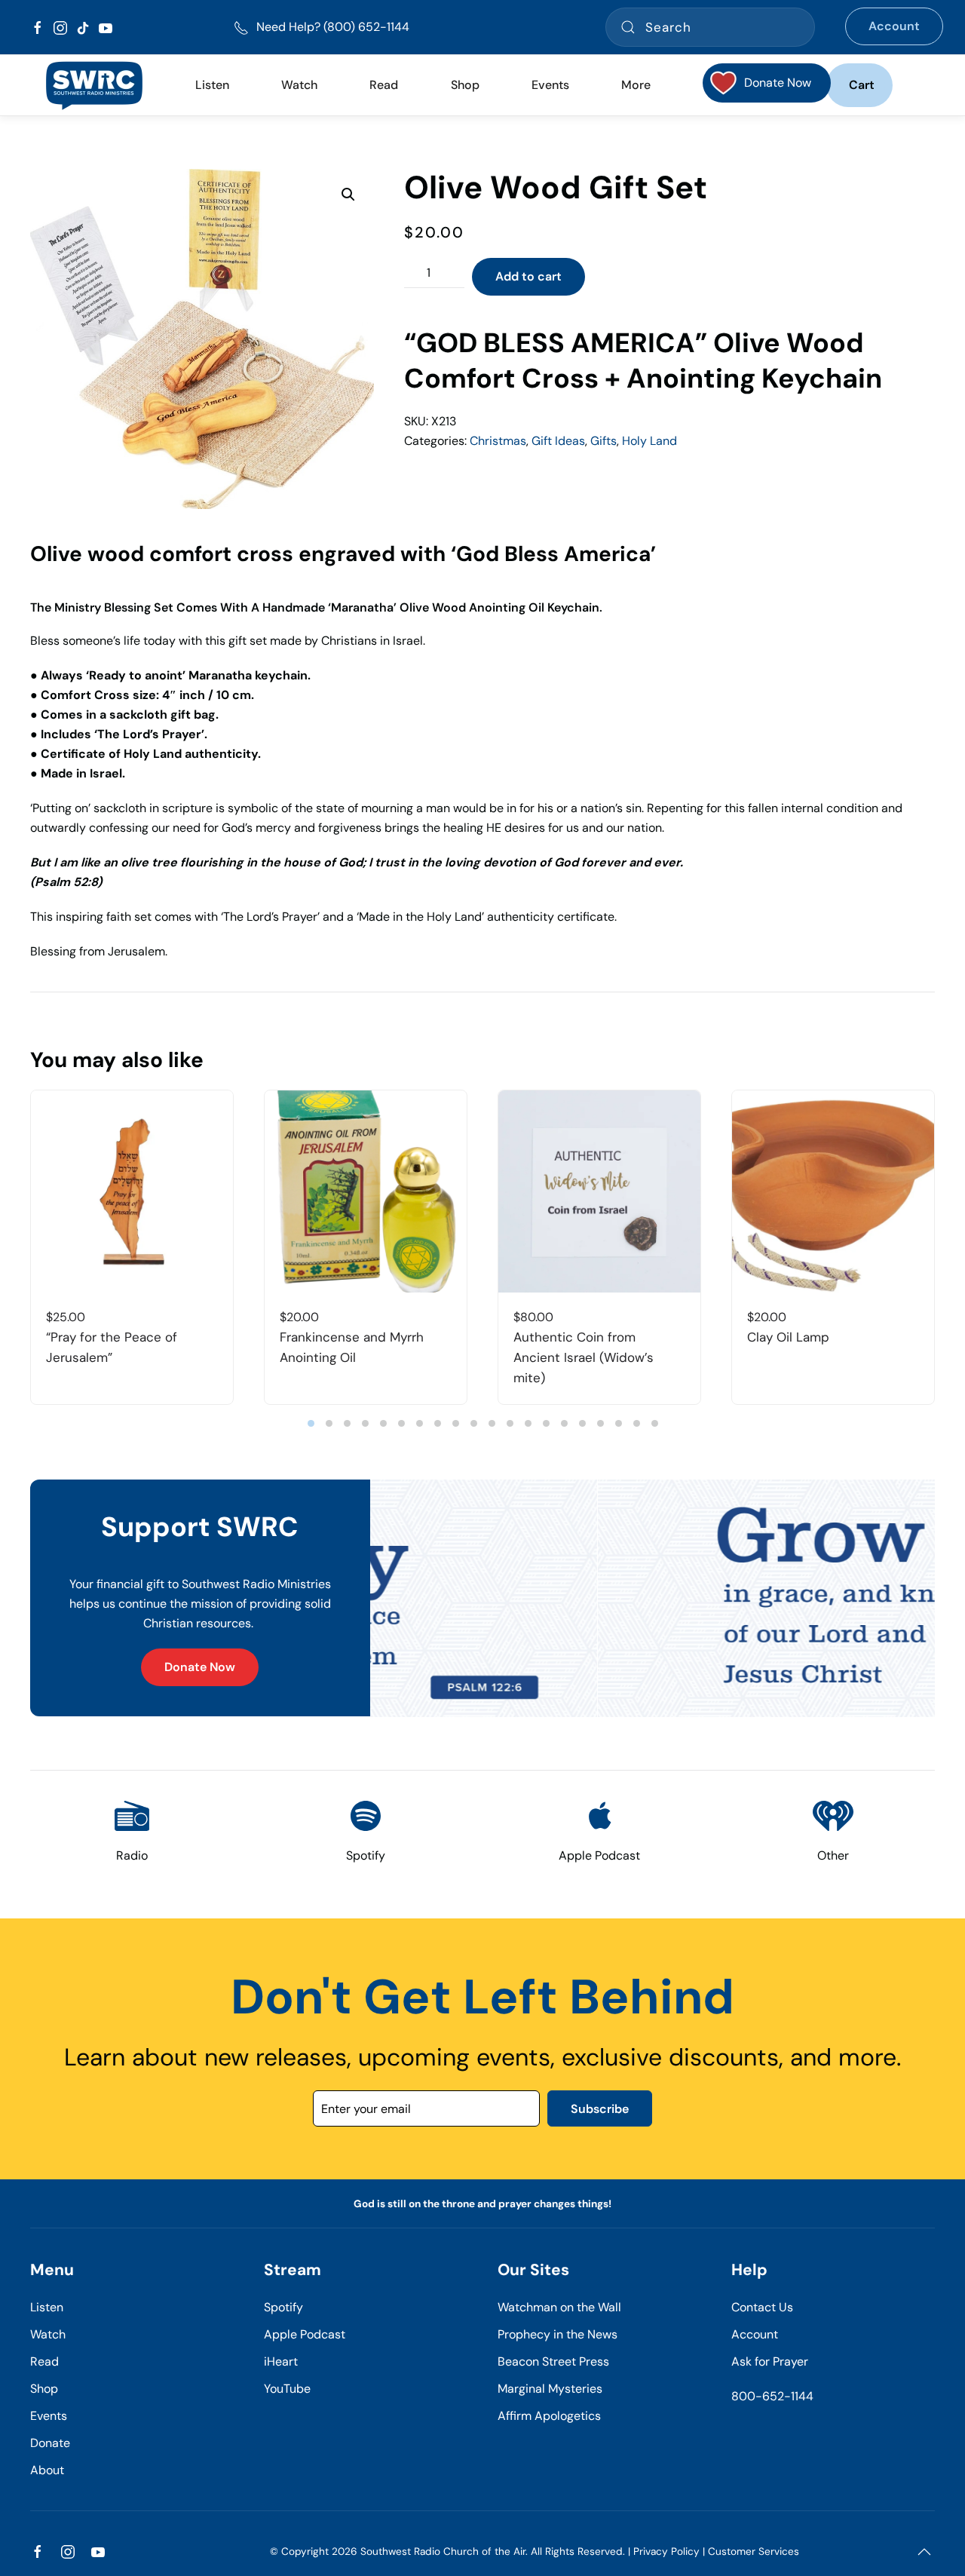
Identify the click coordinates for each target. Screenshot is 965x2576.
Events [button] (550, 85)
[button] (348, 195)
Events (49, 2416)
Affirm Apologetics (549, 2416)
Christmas (498, 441)
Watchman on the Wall (559, 2307)
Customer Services (754, 2551)
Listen (212, 85)
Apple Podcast (305, 2334)
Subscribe (600, 2109)
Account (894, 26)
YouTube (287, 2389)
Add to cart (528, 276)
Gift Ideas (558, 441)
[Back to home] (94, 85)
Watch (48, 2334)
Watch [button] (299, 85)
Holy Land (649, 441)
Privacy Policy (666, 2551)
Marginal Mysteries (550, 2389)
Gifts (604, 441)
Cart (862, 85)
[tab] (311, 1423)
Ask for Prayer (770, 2361)
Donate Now (200, 1667)
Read (44, 2361)
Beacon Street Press (553, 2361)
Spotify (283, 2307)
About (47, 2470)
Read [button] (384, 85)
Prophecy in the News (558, 2334)
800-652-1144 (772, 2396)
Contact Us (762, 2307)
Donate (50, 2443)
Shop (465, 85)
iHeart (281, 2361)
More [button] (636, 85)
